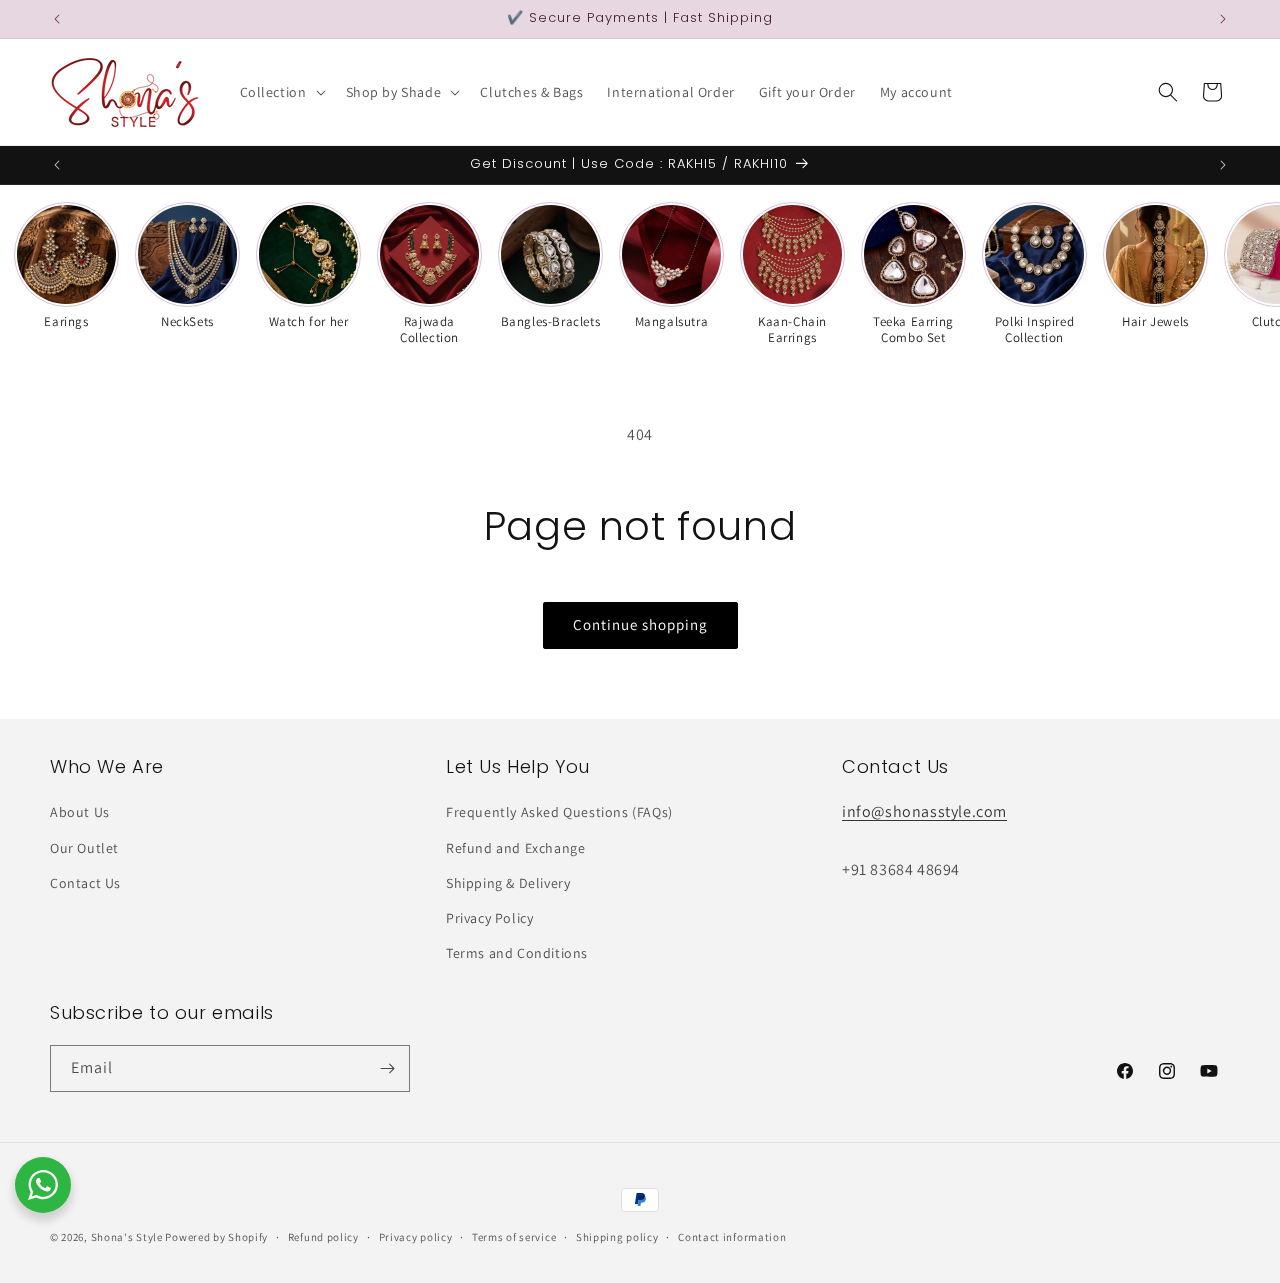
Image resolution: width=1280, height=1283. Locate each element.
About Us (80, 812)
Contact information (732, 1237)
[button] (281, 92)
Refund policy (323, 1237)
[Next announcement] (1223, 19)
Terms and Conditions (517, 953)
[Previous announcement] (57, 19)
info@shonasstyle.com (924, 811)
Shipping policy (617, 1237)
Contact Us (85, 883)
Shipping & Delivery (508, 883)
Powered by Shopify (216, 1237)
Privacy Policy (489, 918)
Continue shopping (640, 624)
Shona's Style (127, 1237)
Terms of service (514, 1237)
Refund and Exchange (515, 848)
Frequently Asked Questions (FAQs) (559, 812)
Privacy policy (416, 1237)
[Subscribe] (387, 1068)
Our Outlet (84, 848)
